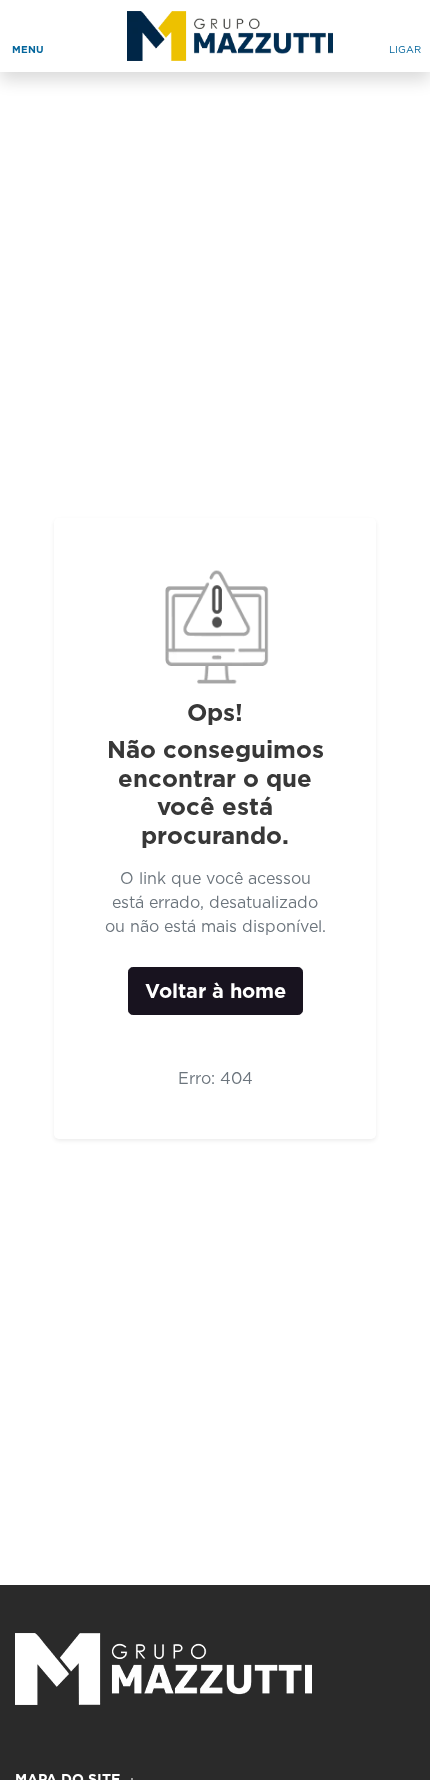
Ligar (405, 49)
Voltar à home (215, 991)
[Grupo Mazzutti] (224, 36)
